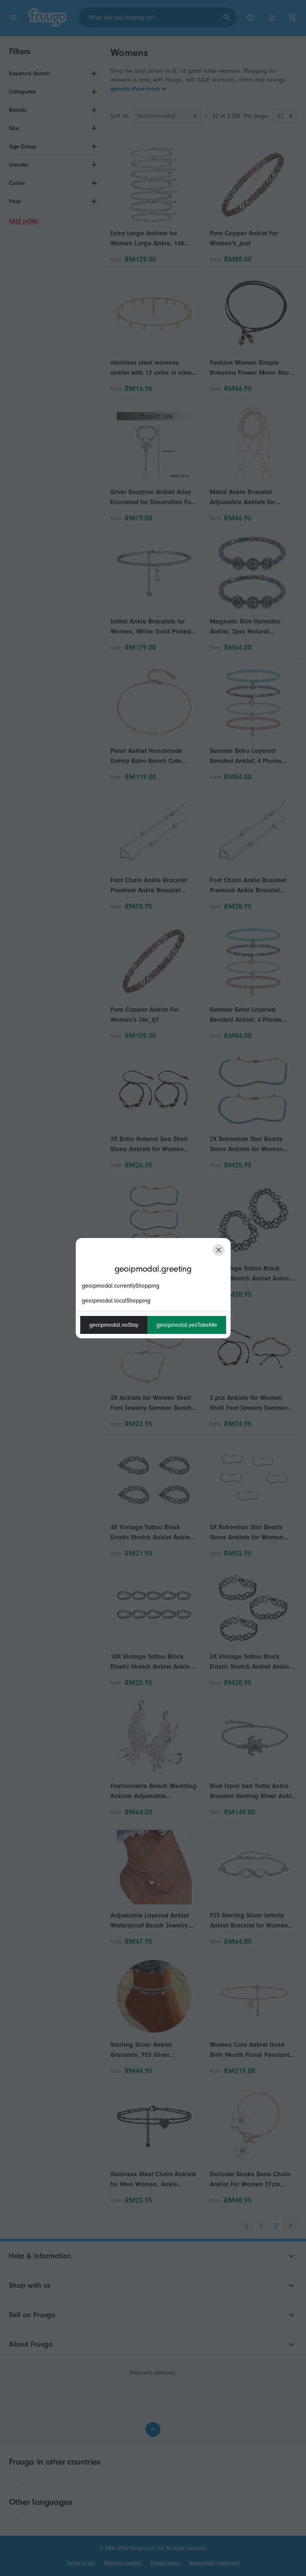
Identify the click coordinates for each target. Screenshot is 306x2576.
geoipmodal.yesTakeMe (187, 1325)
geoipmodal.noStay (114, 1325)
